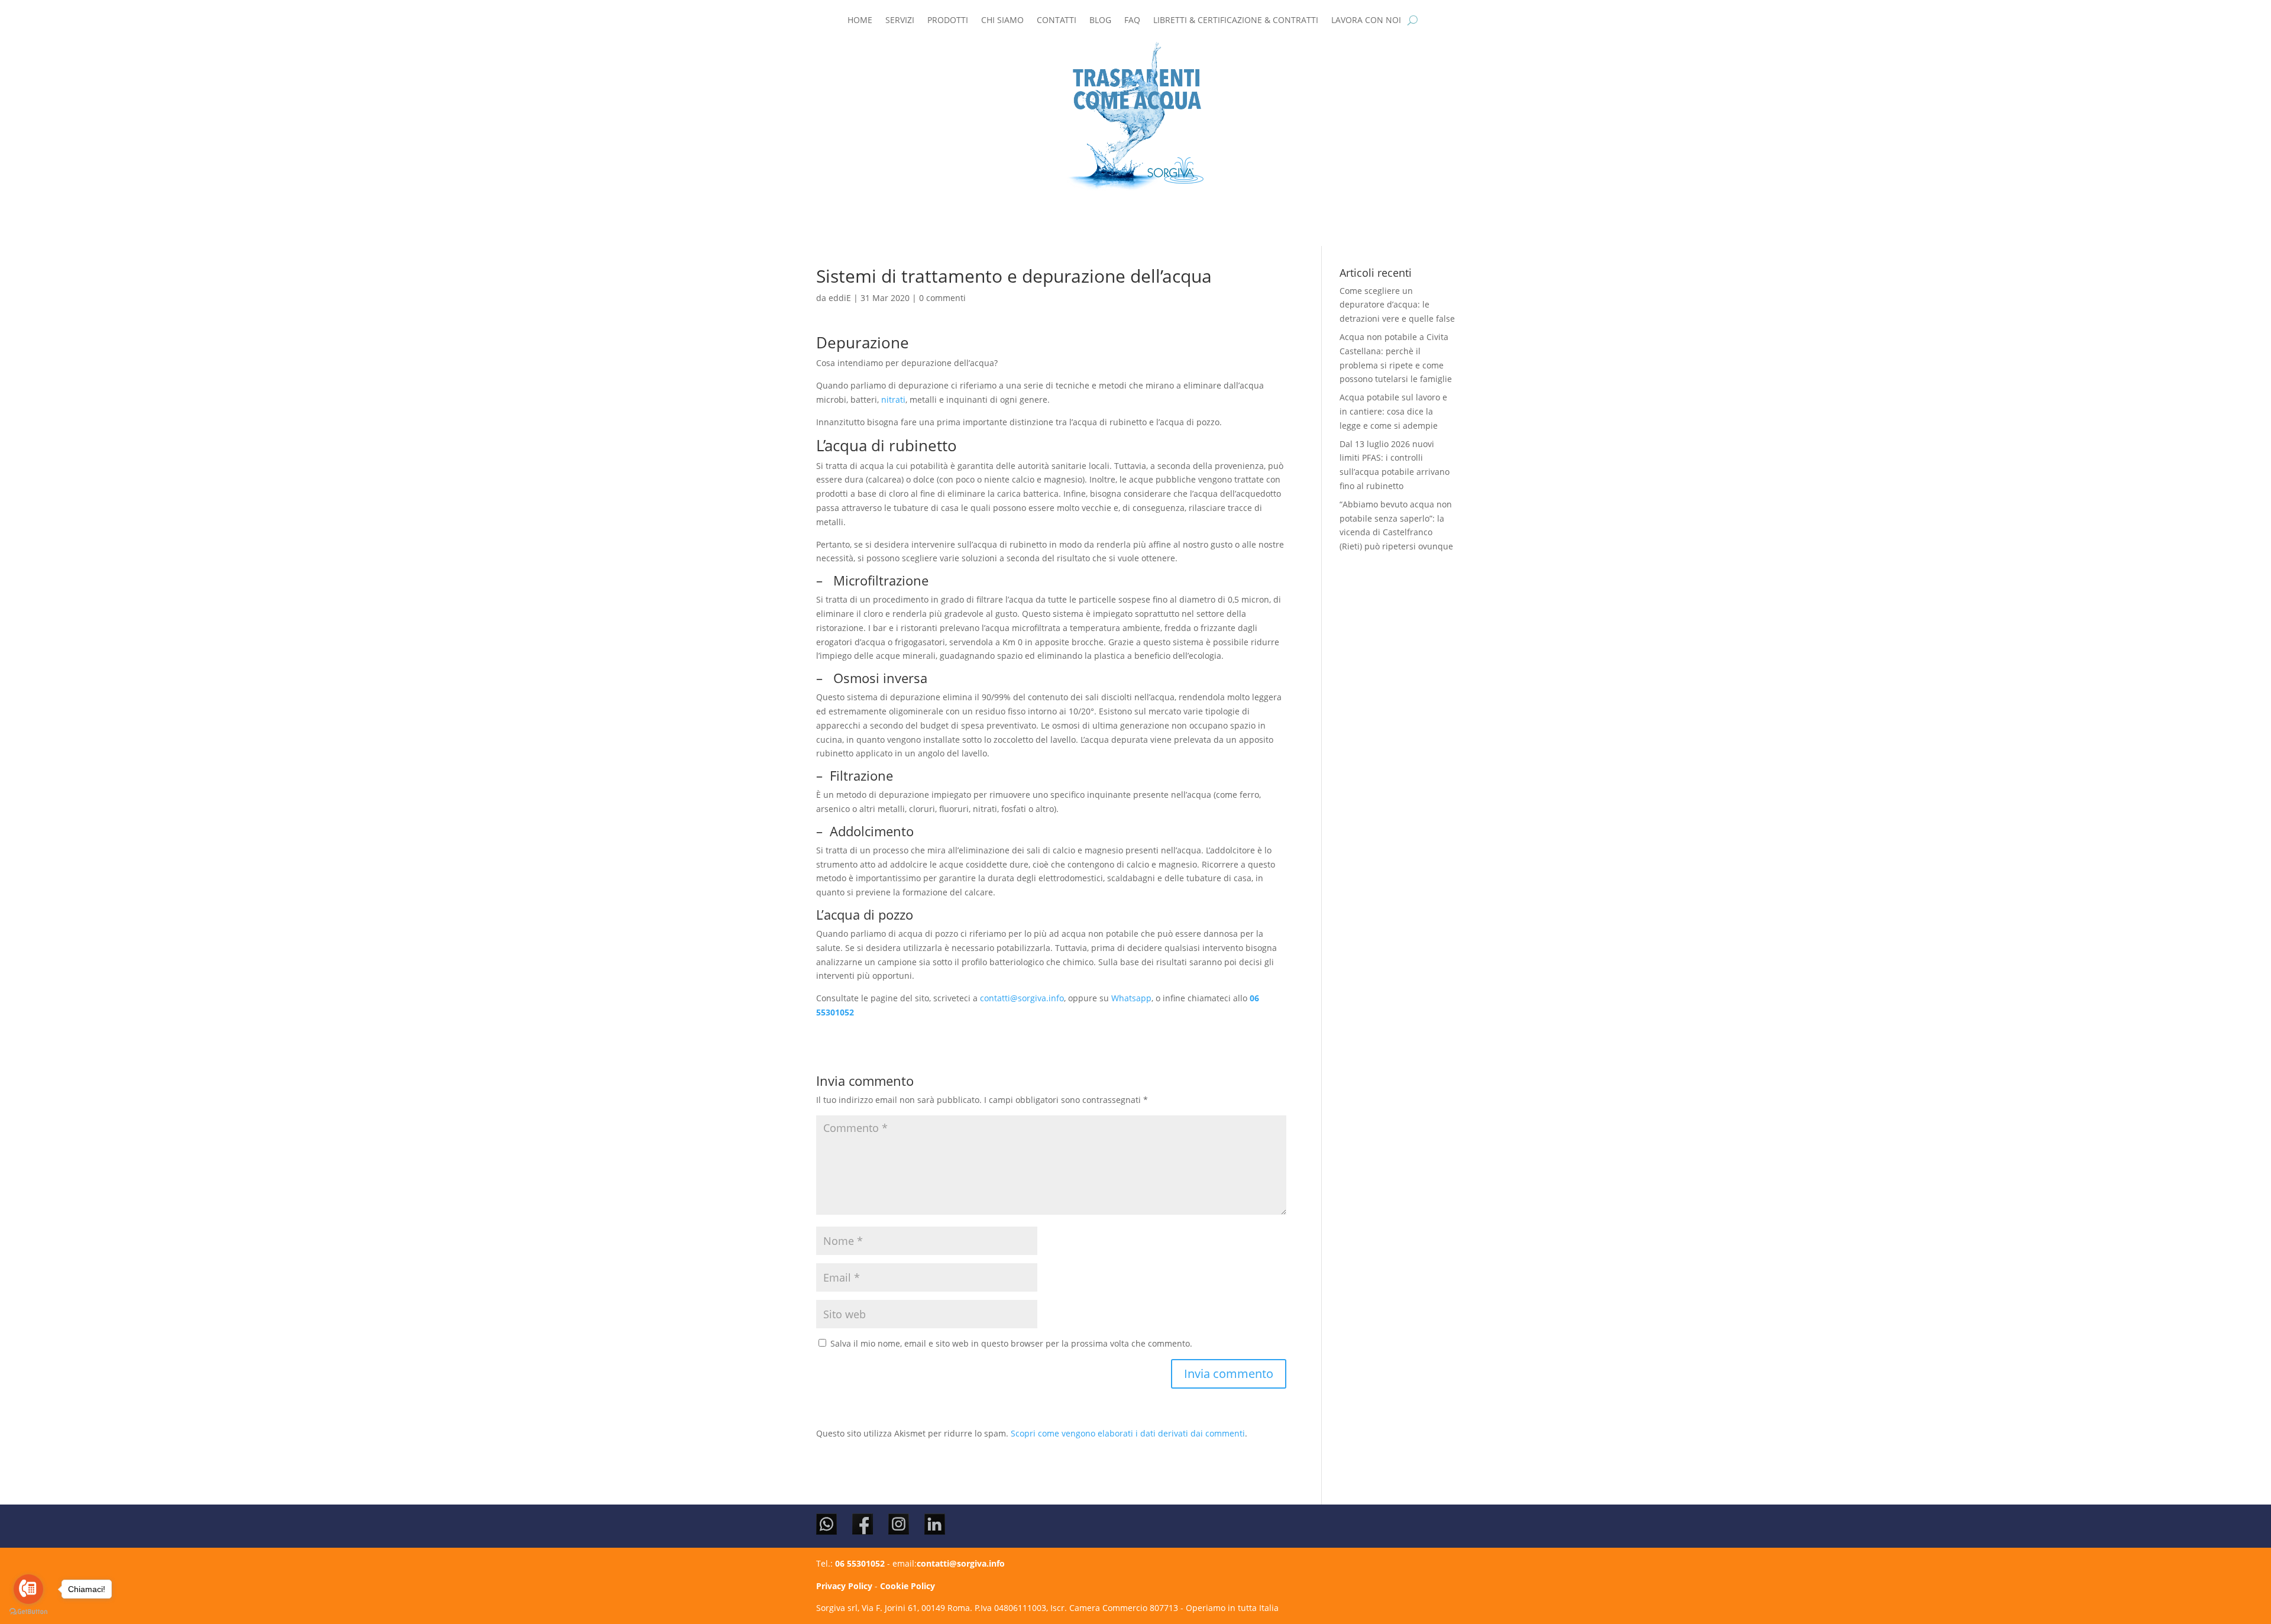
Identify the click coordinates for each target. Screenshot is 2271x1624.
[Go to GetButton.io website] (28, 1612)
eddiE (840, 298)
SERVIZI (900, 21)
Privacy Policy (844, 1586)
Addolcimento (872, 831)
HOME (860, 21)
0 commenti (942, 298)
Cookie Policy (908, 1586)
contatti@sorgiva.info (1022, 998)
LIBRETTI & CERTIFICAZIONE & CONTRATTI (1236, 21)
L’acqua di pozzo (865, 914)
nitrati (893, 399)
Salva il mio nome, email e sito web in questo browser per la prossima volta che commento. (1011, 1343)
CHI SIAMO (1002, 21)
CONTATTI (1057, 21)
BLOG (1100, 21)
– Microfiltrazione (872, 580)
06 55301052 (860, 1563)
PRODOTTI (948, 21)
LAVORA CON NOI (1366, 21)
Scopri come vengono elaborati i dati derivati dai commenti (1128, 1433)
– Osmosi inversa (872, 678)
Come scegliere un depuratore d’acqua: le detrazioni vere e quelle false (1397, 305)
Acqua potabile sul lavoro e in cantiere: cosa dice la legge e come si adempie (1393, 411)
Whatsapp (1131, 998)
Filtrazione (861, 775)
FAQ (1132, 21)
